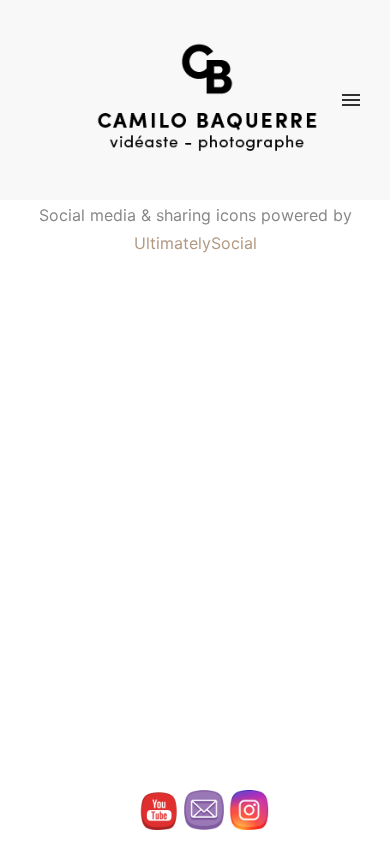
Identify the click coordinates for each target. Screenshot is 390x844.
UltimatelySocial (195, 243)
